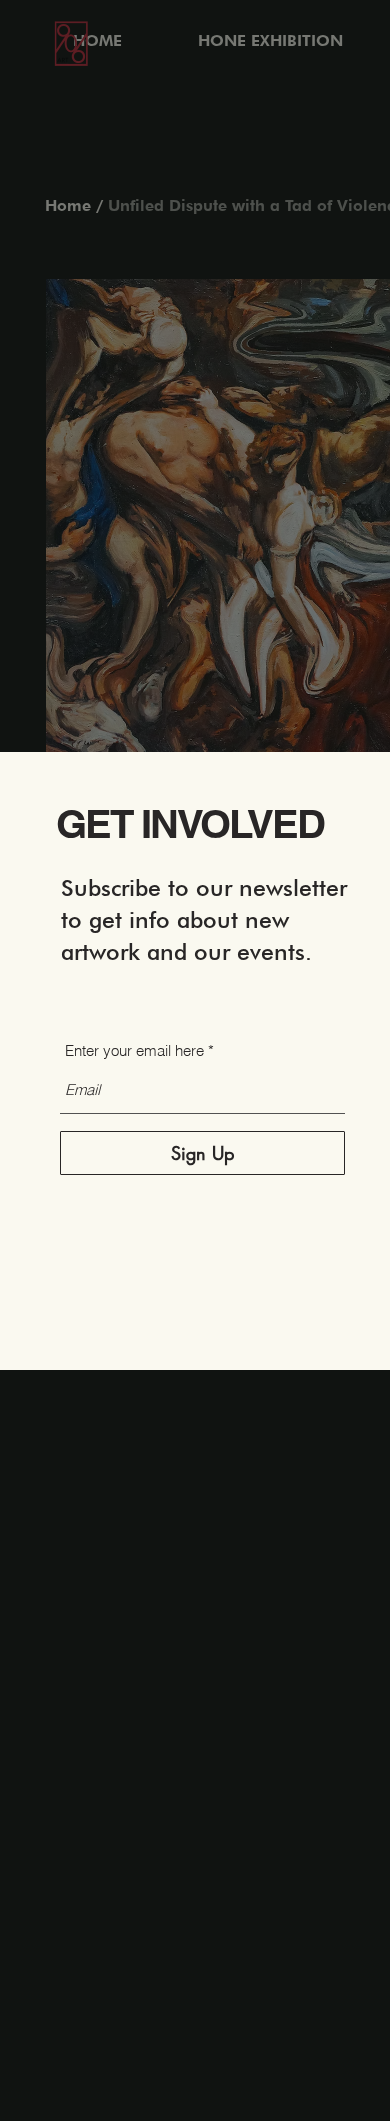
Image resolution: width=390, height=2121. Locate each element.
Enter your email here (134, 1050)
